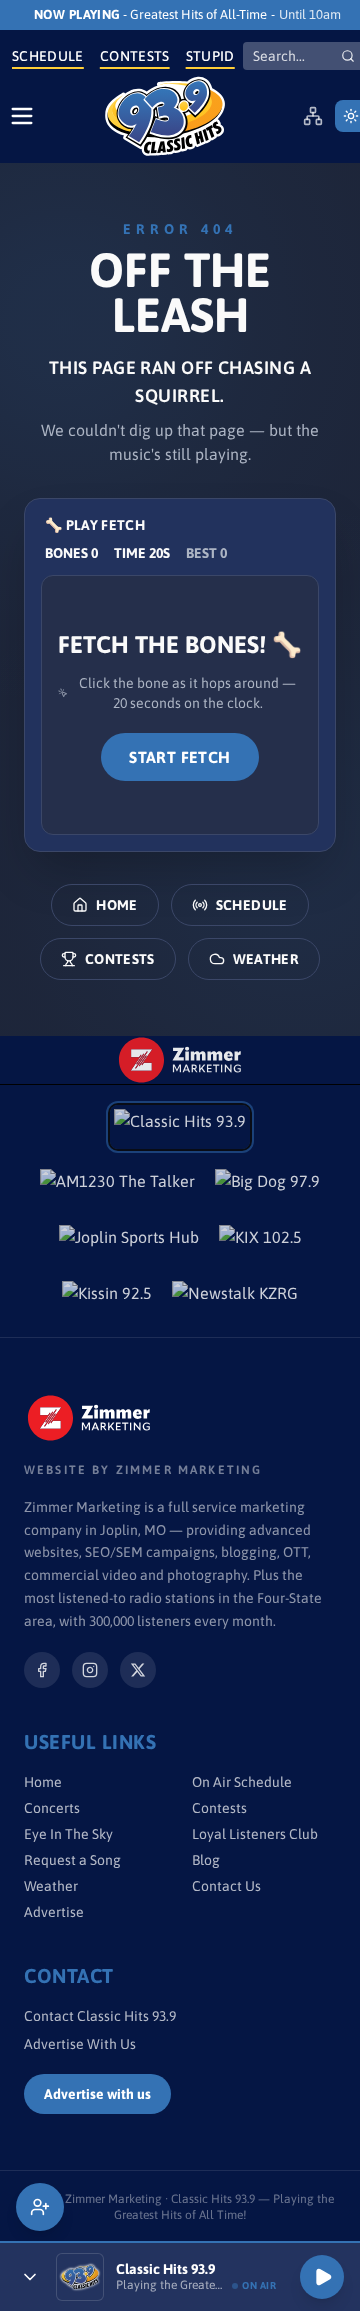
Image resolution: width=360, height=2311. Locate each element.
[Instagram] (90, 1670)
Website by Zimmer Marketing (143, 1470)
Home (116, 905)
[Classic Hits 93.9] (165, 116)
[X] (138, 1670)
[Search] (348, 56)
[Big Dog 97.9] (267, 1187)
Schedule (48, 56)
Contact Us (226, 1886)
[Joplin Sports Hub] (129, 1243)
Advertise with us (97, 2094)
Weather (266, 959)
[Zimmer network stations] (313, 116)
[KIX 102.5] (260, 1243)
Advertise (54, 1912)
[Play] (322, 2277)
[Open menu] (22, 116)
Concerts (52, 1808)
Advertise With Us (80, 2044)
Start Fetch (179, 757)
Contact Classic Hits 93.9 (100, 2016)
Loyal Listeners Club (255, 1834)
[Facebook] (42, 1670)
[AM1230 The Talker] (117, 1187)
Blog (206, 1860)
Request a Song (72, 1860)
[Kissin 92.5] (107, 1299)
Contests (135, 56)
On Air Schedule (242, 1782)
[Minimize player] (30, 2277)
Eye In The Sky (68, 1834)
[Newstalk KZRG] (235, 1299)
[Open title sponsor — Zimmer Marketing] (180, 1060)
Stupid (210, 56)
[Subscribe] (40, 2207)
